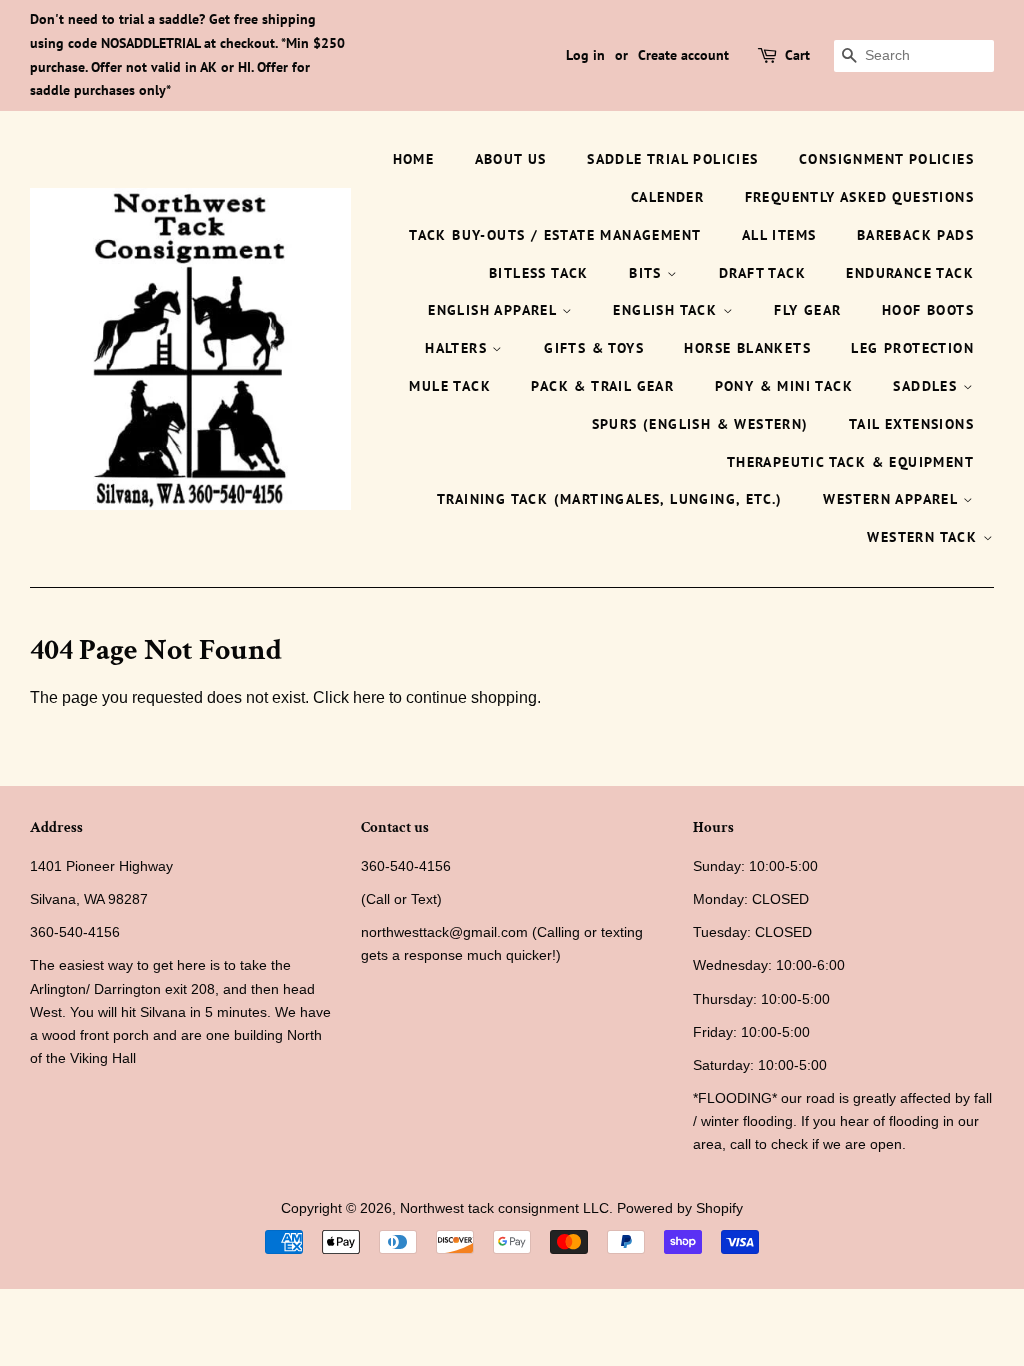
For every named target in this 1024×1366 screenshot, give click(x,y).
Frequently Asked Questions (859, 197)
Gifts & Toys (594, 348)
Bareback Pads (915, 235)
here (369, 697)
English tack (667, 310)
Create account (683, 55)
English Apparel (494, 310)
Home (414, 159)
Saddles (927, 386)
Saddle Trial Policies (672, 159)
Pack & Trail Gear (602, 386)
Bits (648, 273)
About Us (511, 159)
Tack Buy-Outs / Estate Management (555, 235)
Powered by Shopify (680, 1208)
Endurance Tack (910, 273)
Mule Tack (450, 386)
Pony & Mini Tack (784, 386)
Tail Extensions (911, 424)
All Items (779, 235)
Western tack (924, 537)
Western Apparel (892, 499)
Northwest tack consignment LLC (504, 1208)
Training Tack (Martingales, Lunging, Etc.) (610, 499)
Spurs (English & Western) (700, 424)
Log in (585, 55)
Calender (667, 197)
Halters (458, 348)
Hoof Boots (928, 310)
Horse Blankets (747, 348)
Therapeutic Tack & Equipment (850, 462)
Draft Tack (762, 273)
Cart (797, 55)
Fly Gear (807, 310)
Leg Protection (912, 348)
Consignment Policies (886, 159)
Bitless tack (539, 273)
